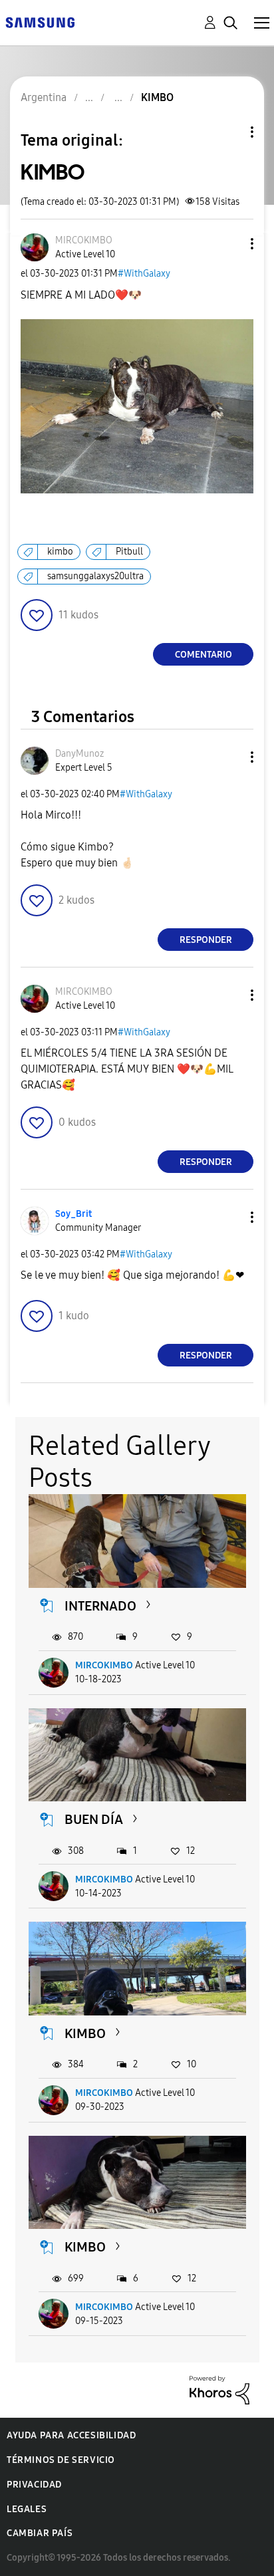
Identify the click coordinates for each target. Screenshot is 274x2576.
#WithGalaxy (144, 274)
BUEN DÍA (94, 1819)
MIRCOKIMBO (104, 1665)
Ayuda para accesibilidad (71, 2435)
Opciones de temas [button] (229, 132)
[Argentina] (40, 22)
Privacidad (34, 2485)
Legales (27, 2509)
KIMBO (85, 2033)
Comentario (204, 655)
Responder (206, 940)
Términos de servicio (61, 2460)
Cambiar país (40, 2533)
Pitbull (129, 552)
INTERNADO (100, 1606)
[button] (230, 244)
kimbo (60, 552)
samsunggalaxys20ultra (95, 576)
